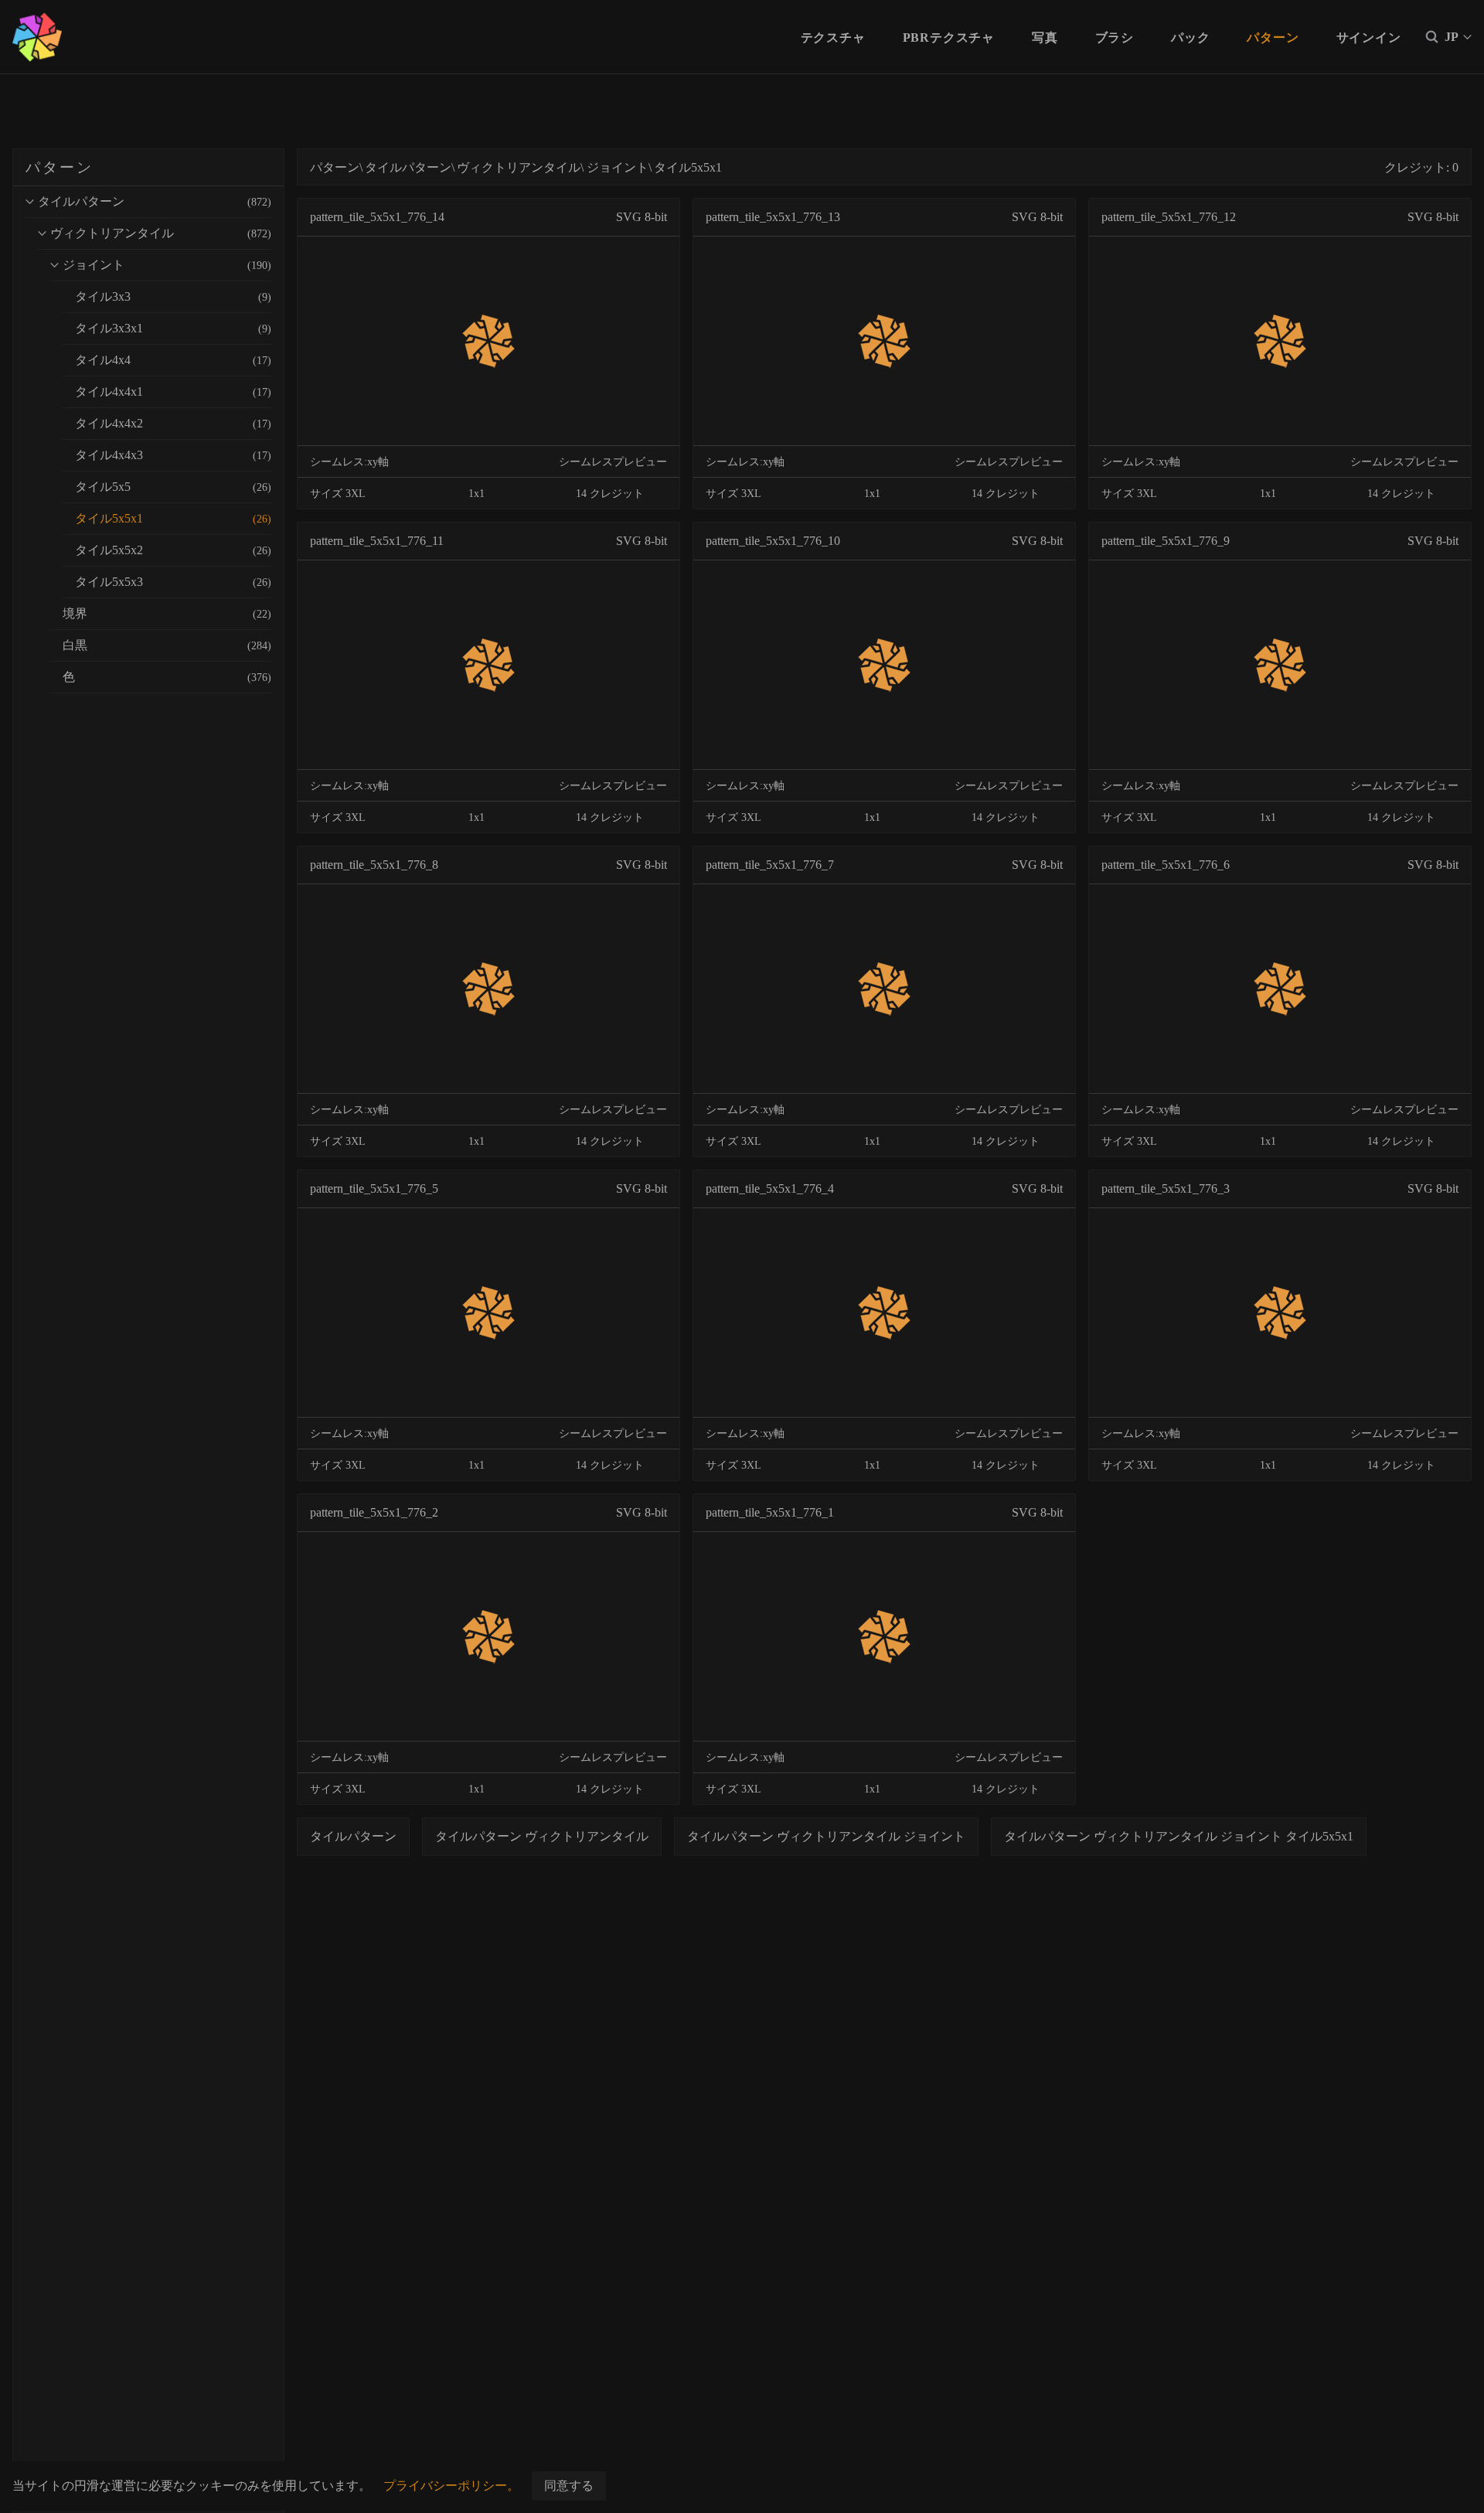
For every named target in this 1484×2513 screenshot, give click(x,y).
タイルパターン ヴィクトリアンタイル (542, 1836)
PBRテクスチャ (949, 37)
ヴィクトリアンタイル (161, 233)
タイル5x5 (173, 487)
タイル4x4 (173, 360)
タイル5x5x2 (173, 550)
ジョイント (167, 265)
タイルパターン (155, 201)
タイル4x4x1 (173, 392)
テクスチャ (833, 37)
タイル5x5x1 (173, 518)
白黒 (167, 645)
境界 (167, 613)
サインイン (1369, 37)
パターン (1273, 37)
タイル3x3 (173, 296)
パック (1190, 37)
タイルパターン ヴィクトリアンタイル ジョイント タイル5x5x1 (1179, 1836)
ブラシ (1115, 37)
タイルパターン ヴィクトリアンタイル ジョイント (826, 1836)
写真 (1045, 37)
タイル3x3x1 (173, 328)
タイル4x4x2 (173, 423)
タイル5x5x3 (173, 582)
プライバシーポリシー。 (451, 2486)
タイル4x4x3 (173, 455)
